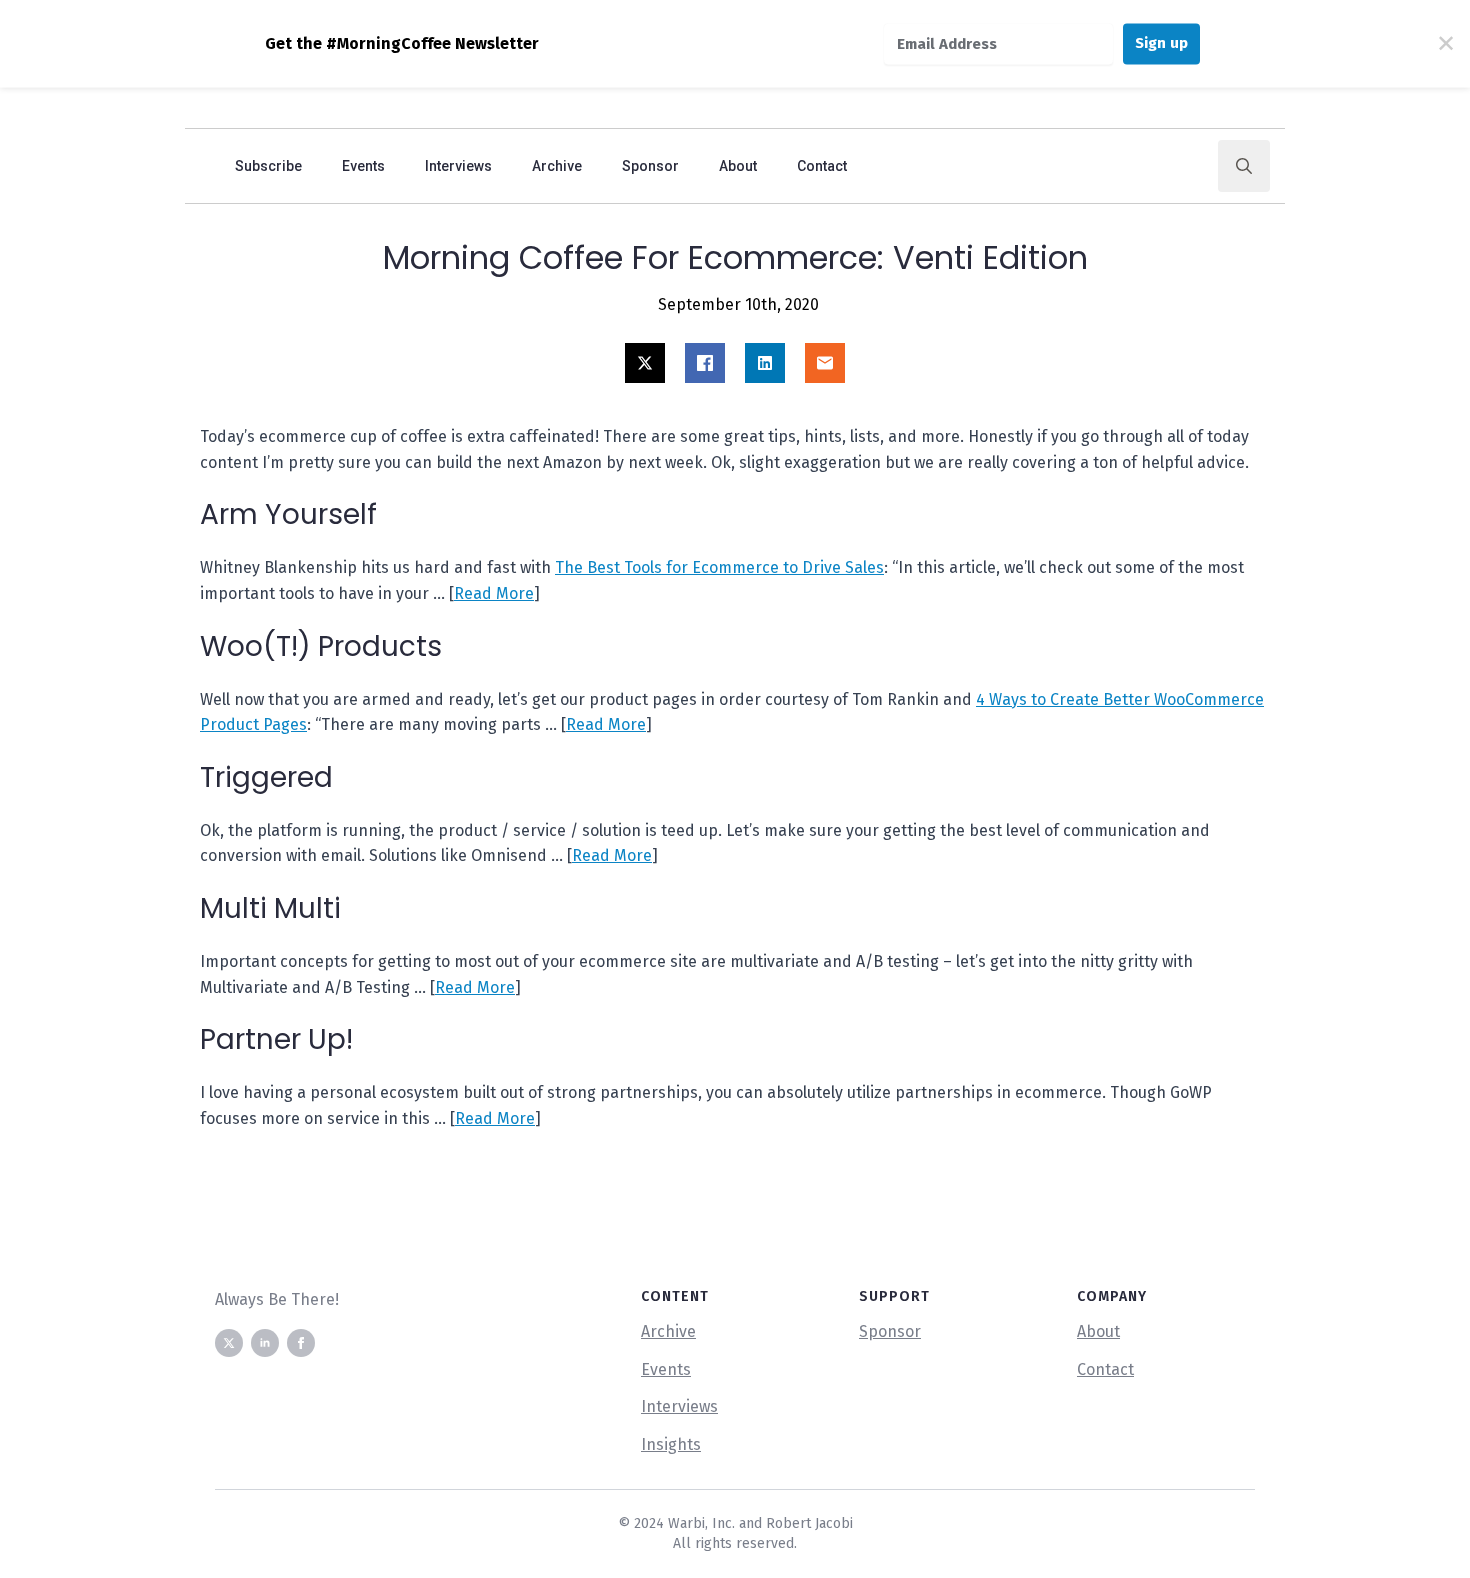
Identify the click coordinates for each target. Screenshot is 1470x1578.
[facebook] (301, 1343)
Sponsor (650, 166)
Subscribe (268, 166)
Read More (494, 593)
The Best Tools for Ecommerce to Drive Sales (719, 567)
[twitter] (229, 1343)
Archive (557, 166)
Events (363, 166)
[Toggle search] (1244, 166)
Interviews (458, 166)
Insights (671, 1444)
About (738, 166)
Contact (822, 166)
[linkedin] (265, 1343)
